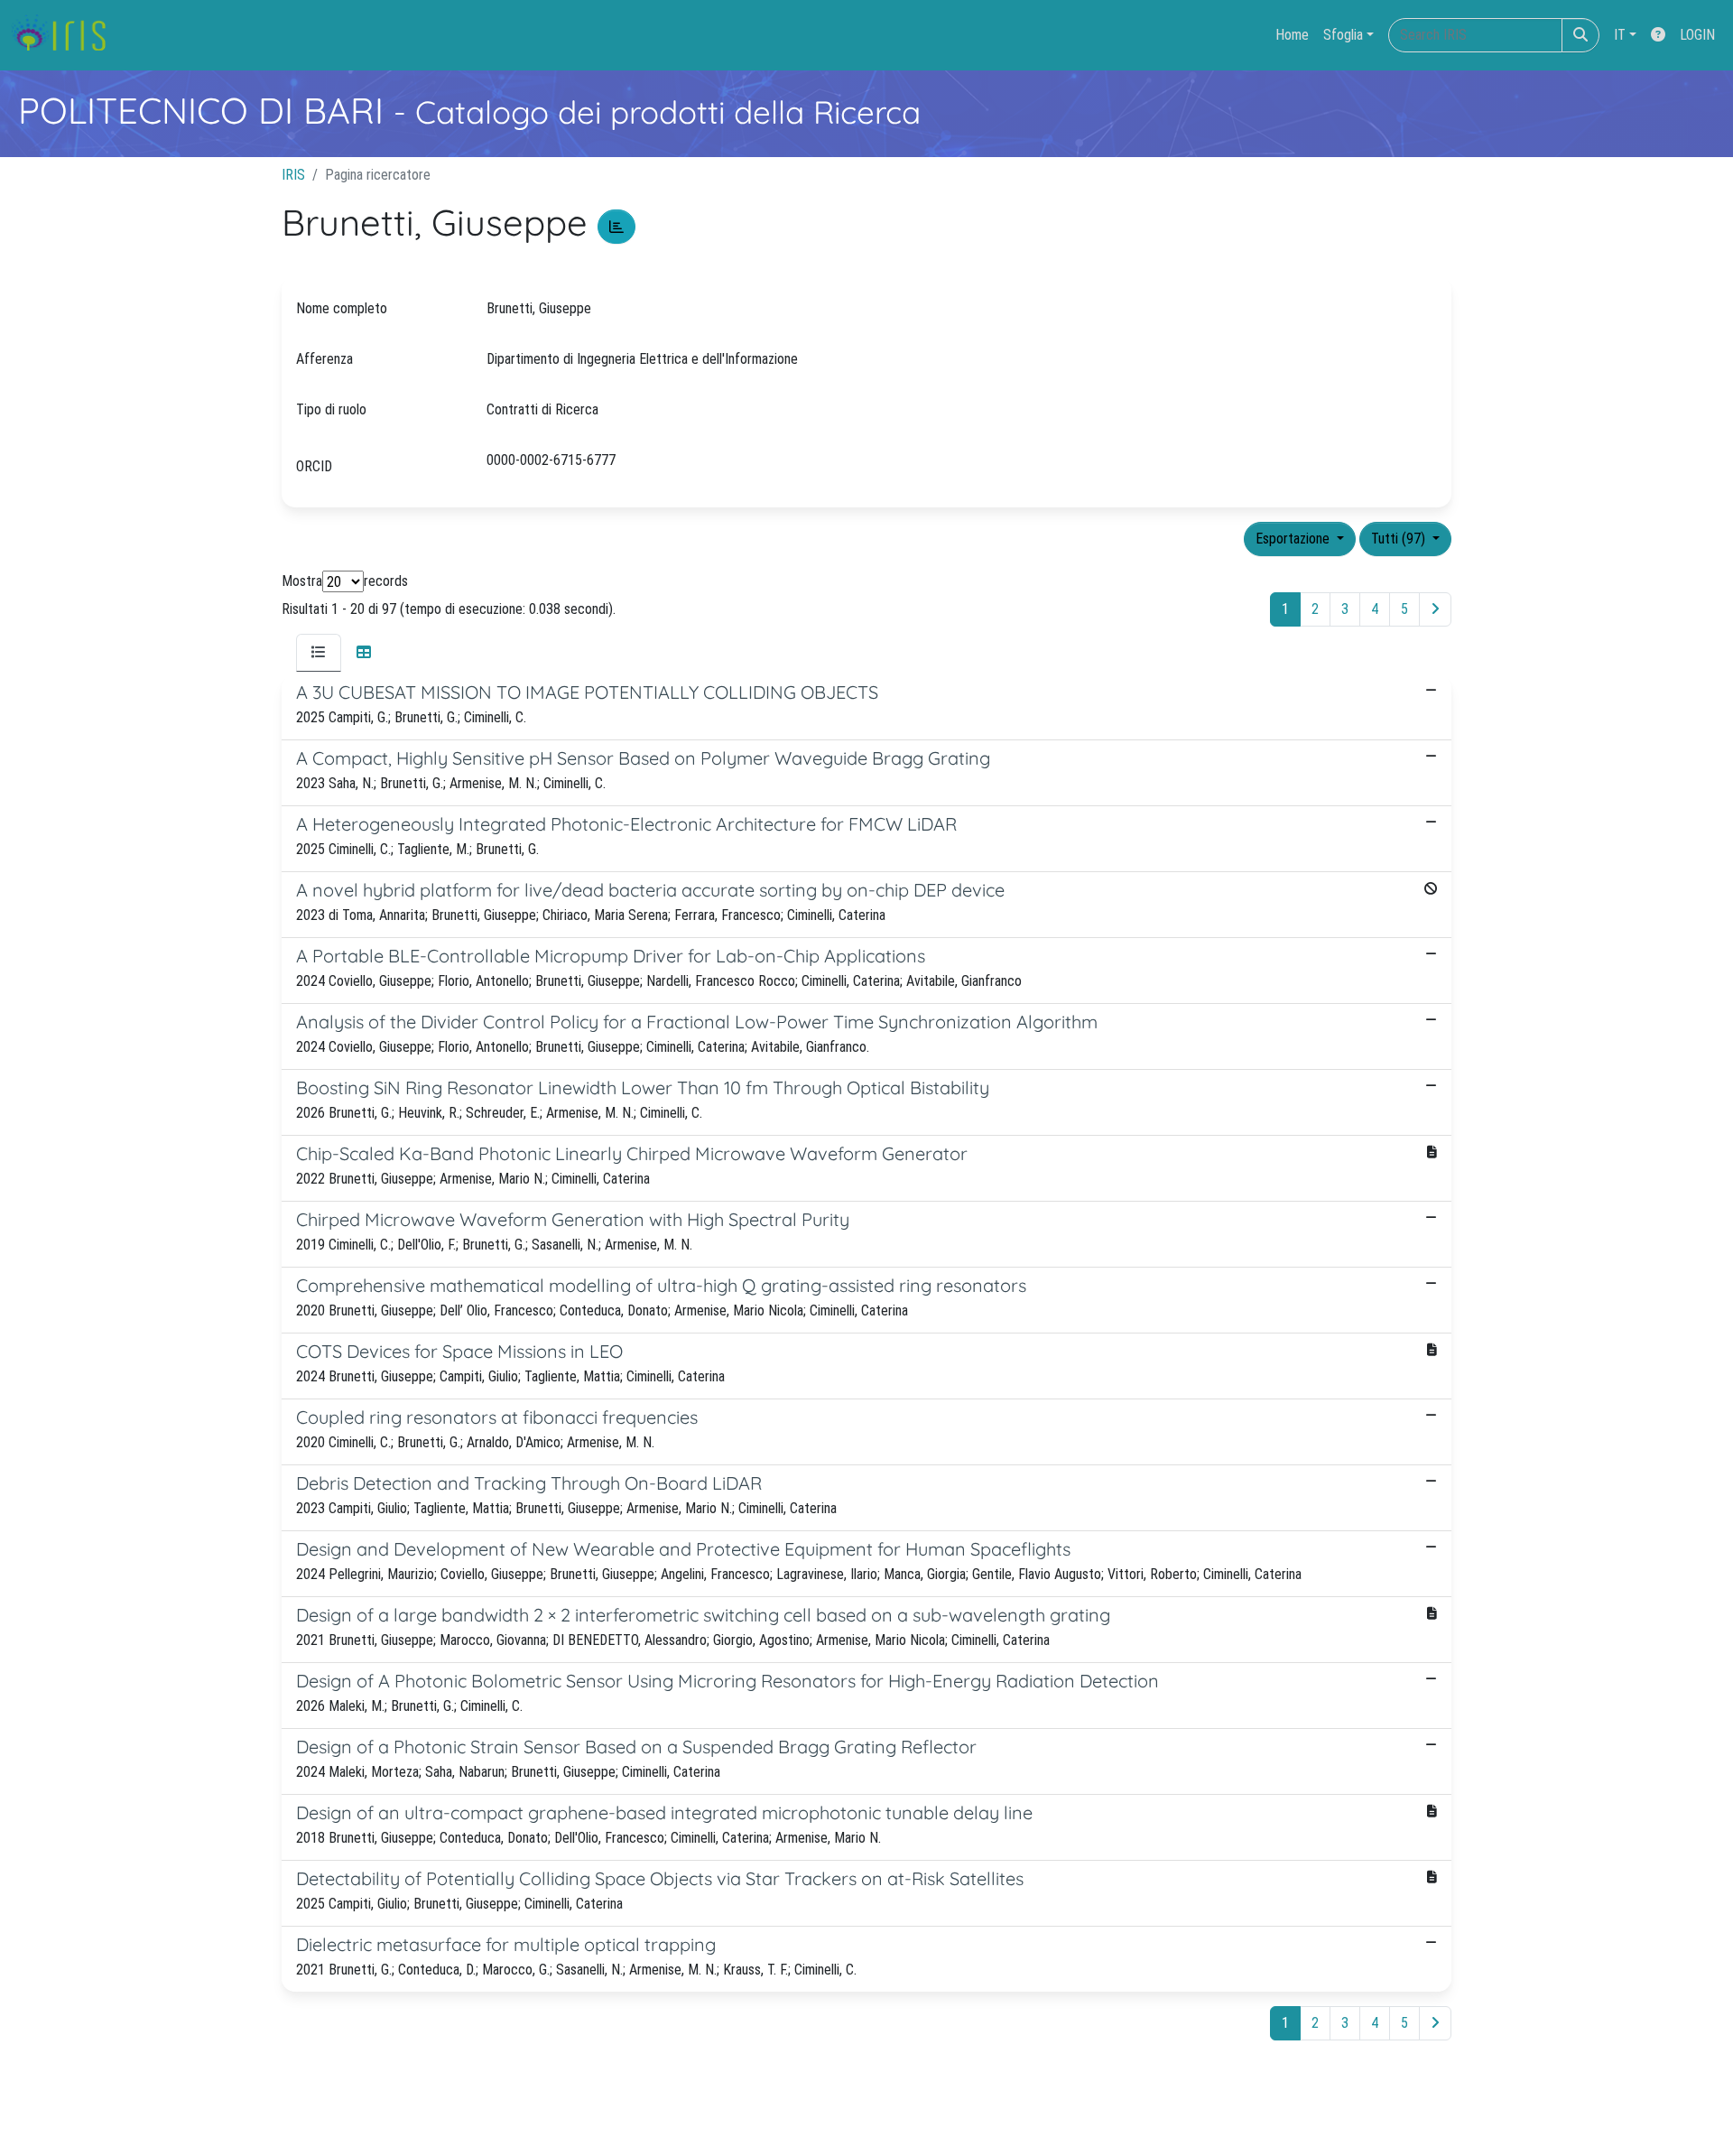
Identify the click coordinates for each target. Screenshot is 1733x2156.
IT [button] (1620, 35)
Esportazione (1294, 539)
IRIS (293, 175)
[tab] (319, 653)
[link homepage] (65, 35)
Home (1292, 35)
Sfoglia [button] (1343, 35)
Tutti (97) (1400, 539)
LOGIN (1697, 35)
